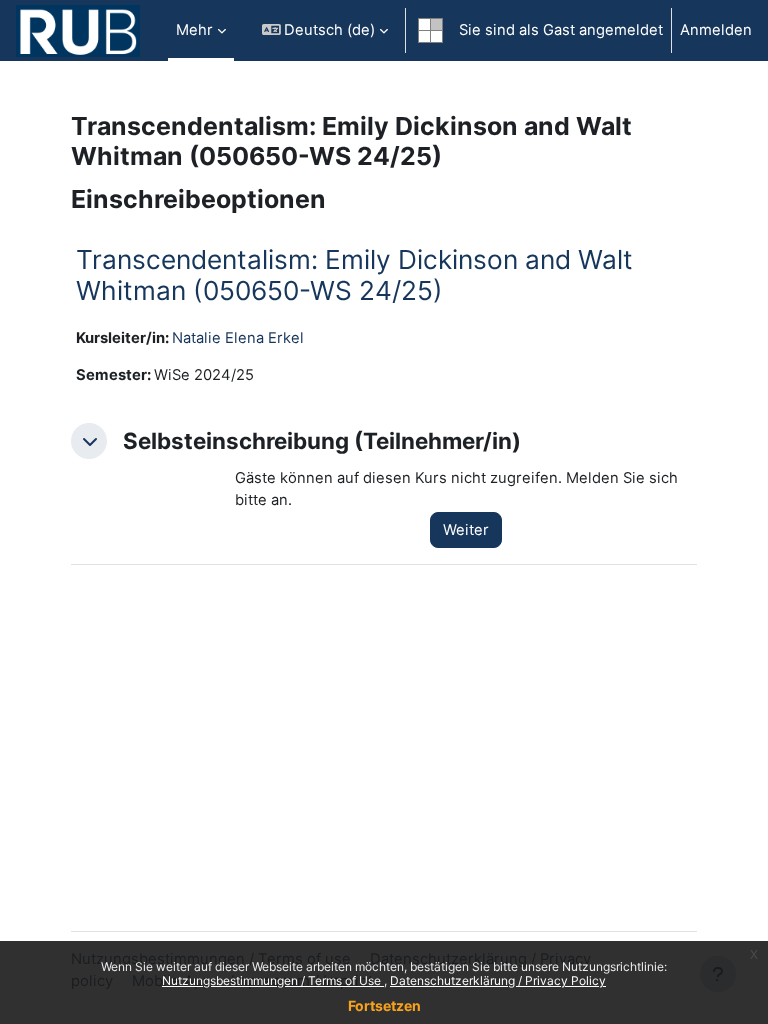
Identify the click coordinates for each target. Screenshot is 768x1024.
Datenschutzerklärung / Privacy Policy (498, 980)
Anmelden (716, 30)
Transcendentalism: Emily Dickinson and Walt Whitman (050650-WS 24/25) (354, 275)
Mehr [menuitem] (194, 30)
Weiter (466, 530)
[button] (325, 30)
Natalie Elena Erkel (238, 338)
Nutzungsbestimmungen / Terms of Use (273, 980)
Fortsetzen (384, 1005)
